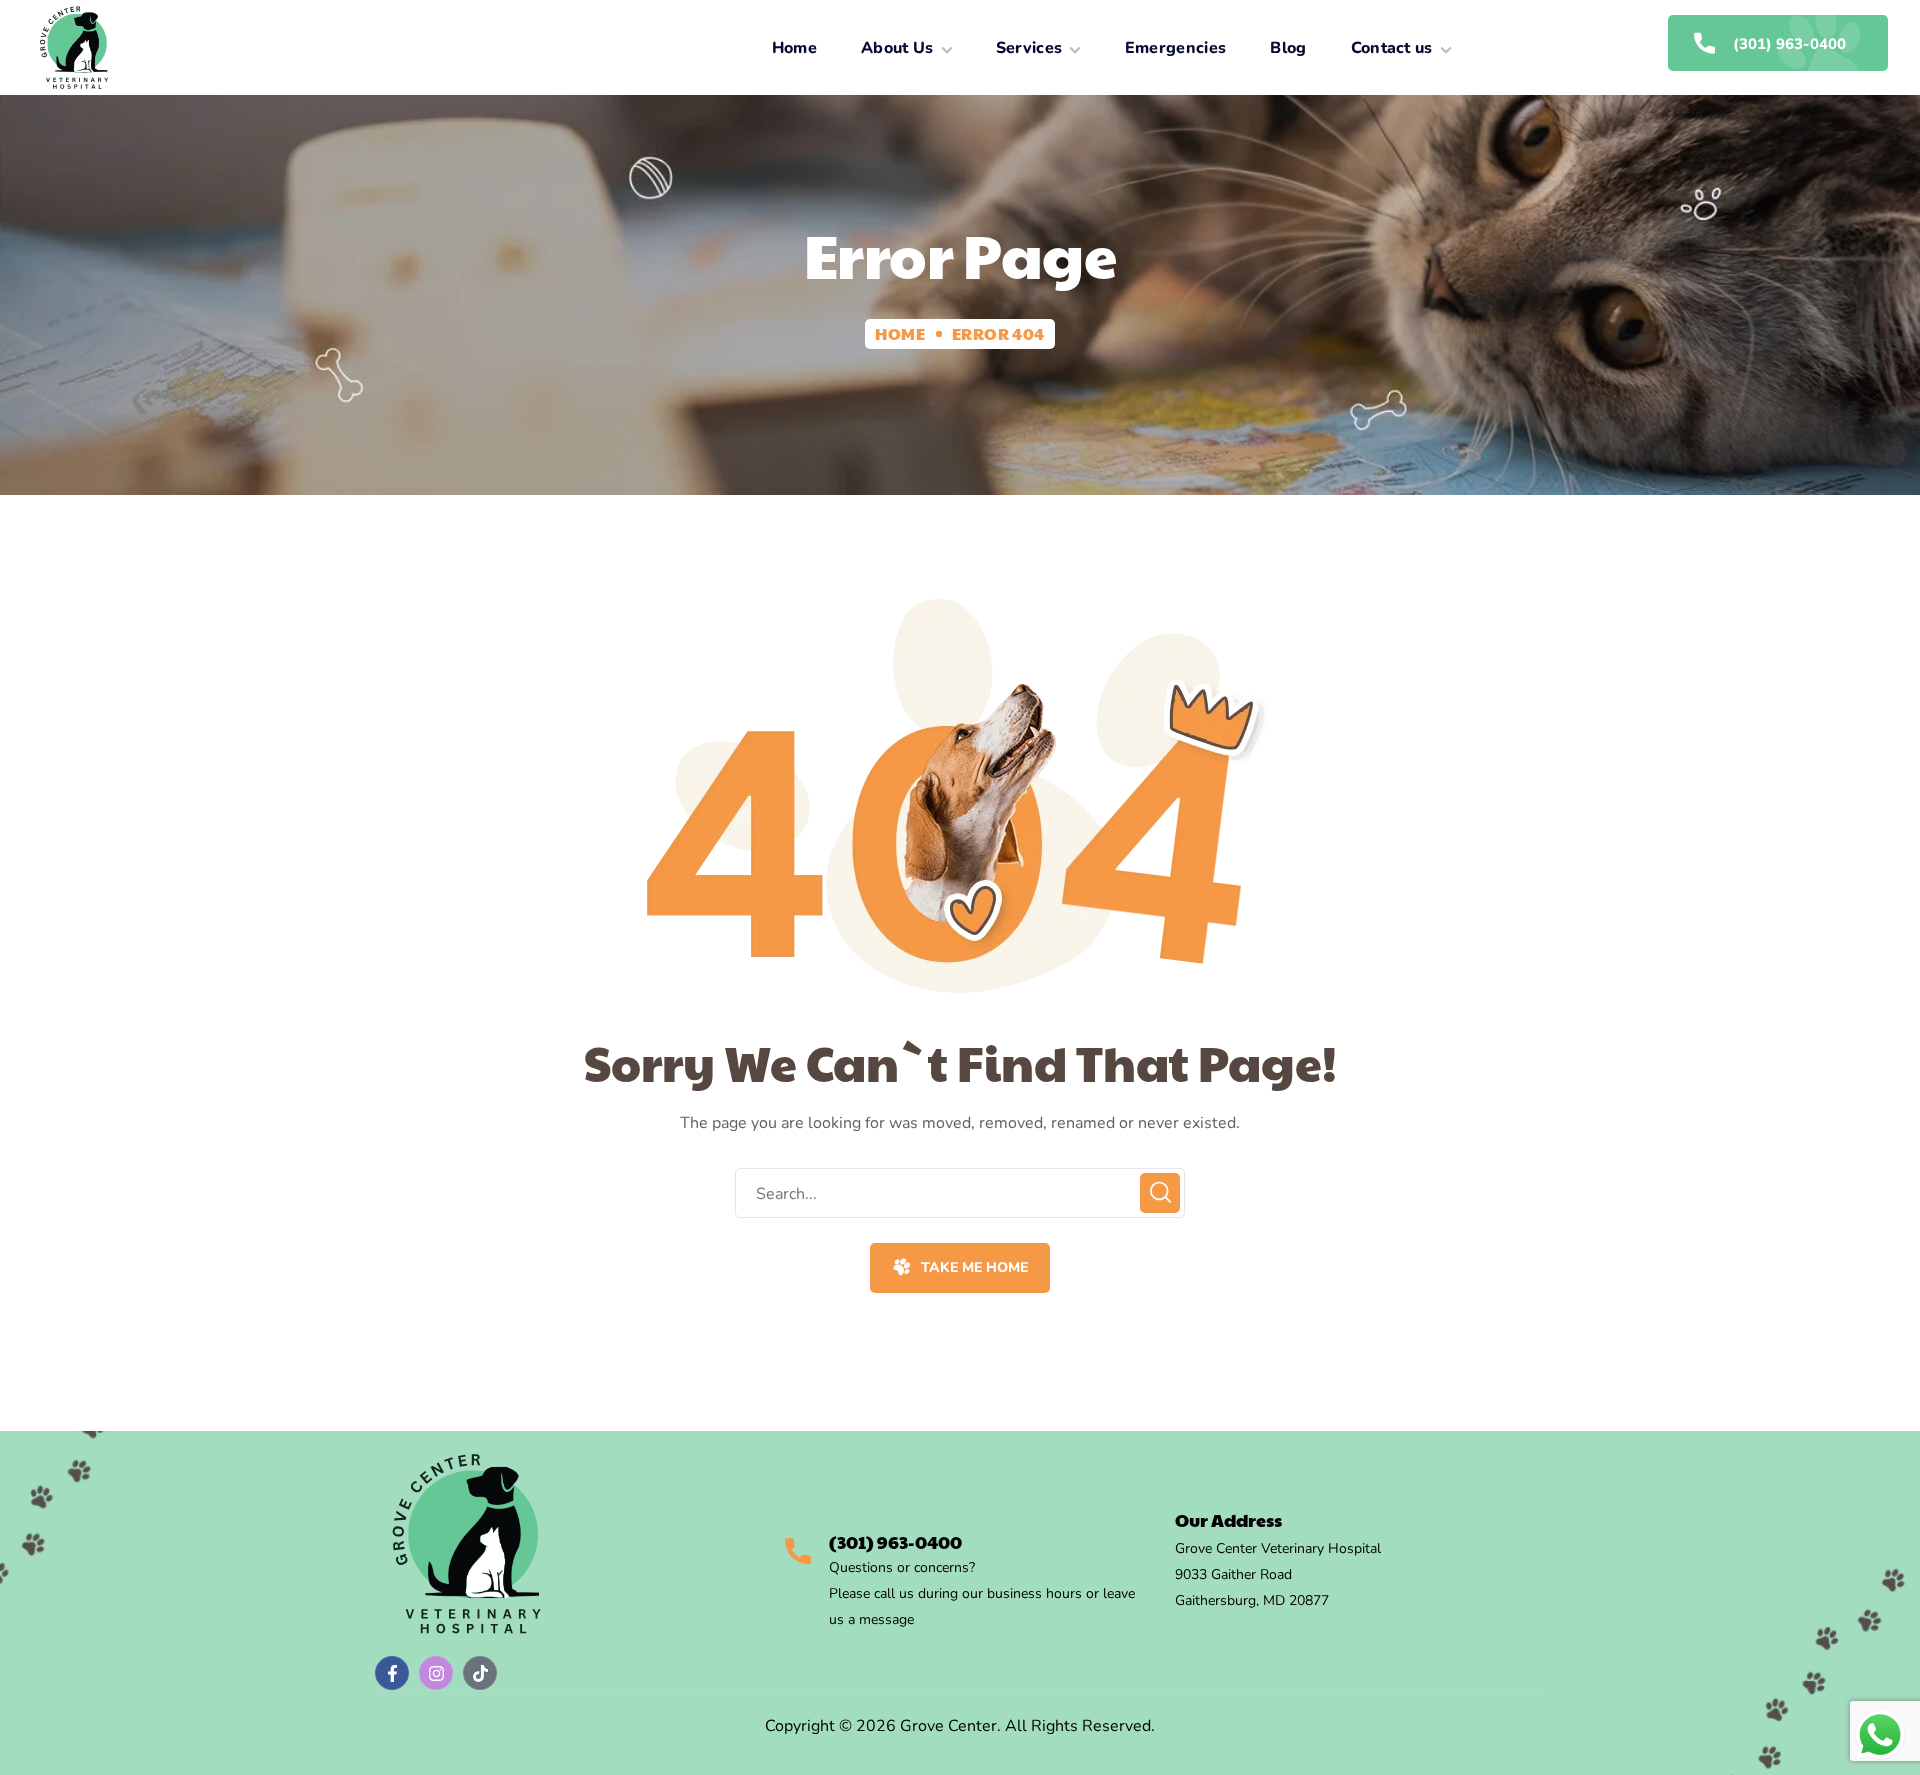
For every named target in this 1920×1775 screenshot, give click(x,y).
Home (900, 333)
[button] (959, 1268)
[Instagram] (436, 1673)
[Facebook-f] (392, 1673)
